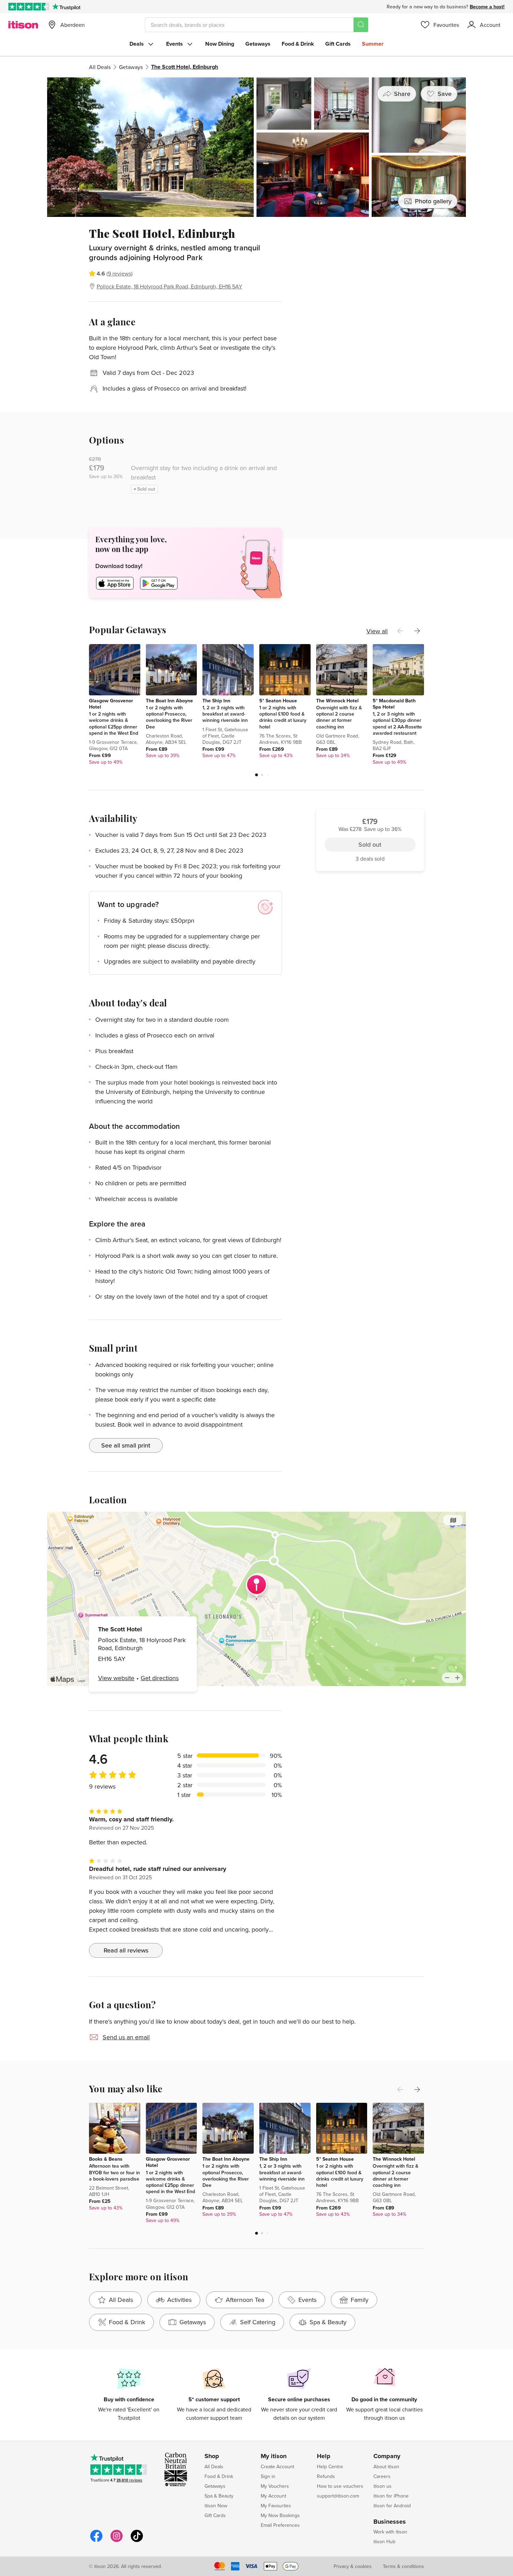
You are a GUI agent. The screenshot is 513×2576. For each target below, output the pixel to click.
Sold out (370, 266)
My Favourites (276, 2506)
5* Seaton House (278, 701)
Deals (137, 44)
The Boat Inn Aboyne (169, 701)
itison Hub (384, 2541)
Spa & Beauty (219, 2496)
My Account (273, 2496)
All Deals (100, 67)
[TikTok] (137, 2541)
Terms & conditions (403, 2566)
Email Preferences (280, 2525)
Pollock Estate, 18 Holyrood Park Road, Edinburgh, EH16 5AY (169, 286)
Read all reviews (126, 1950)
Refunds (326, 2476)
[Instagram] (117, 2541)
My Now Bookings (280, 2515)
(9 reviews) (120, 273)
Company (387, 2456)
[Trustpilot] (66, 7)
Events (174, 44)
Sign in (268, 2476)
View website (116, 1678)
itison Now (216, 2506)
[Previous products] (400, 631)
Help (324, 2456)
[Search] (361, 25)
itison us (382, 2486)
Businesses (390, 2522)
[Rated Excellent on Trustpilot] (29, 7)
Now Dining (220, 44)
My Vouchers (275, 2486)
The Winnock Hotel (337, 701)
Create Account (277, 2467)
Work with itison (390, 2532)
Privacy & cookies (353, 2566)
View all (377, 631)
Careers (382, 2476)
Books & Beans (106, 2159)
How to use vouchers (340, 2486)
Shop (212, 2456)
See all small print (126, 1445)
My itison (274, 2456)
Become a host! (487, 7)
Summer (373, 44)
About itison (386, 2467)
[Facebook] (96, 2541)
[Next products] (417, 631)
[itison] (23, 25)
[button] (256, 775)
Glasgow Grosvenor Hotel (111, 704)
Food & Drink (298, 44)
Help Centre (330, 2467)
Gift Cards (338, 44)
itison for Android (392, 2506)
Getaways (258, 44)
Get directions (160, 1678)
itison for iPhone (391, 2496)
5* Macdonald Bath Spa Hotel (394, 704)
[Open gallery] (256, 147)
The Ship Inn (216, 701)
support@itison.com (338, 2496)
